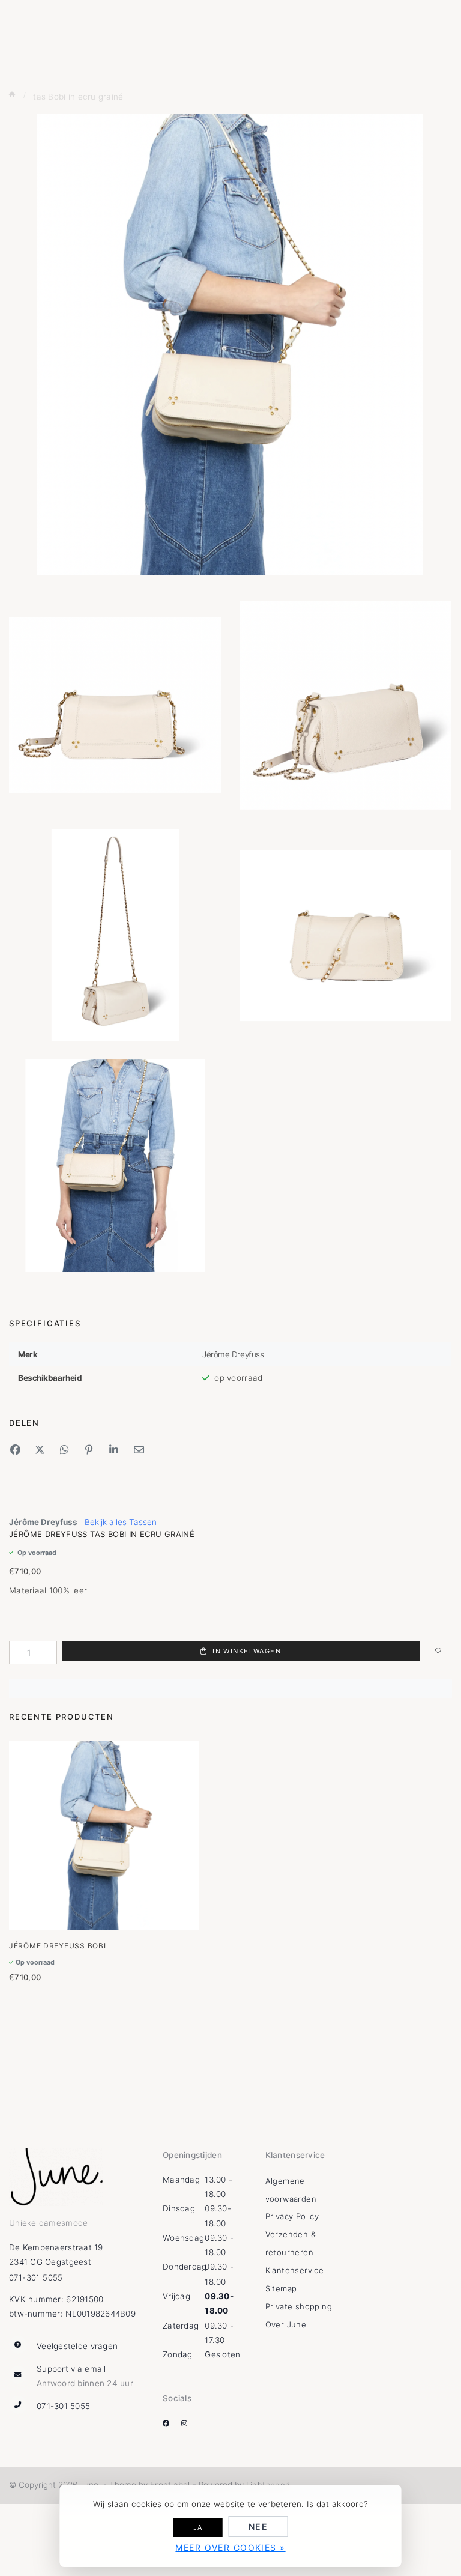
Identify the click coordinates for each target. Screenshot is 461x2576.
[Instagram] (189, 2423)
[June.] (60, 2177)
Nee (258, 2526)
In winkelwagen (246, 1651)
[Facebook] (171, 2423)
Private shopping (299, 2306)
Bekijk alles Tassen (121, 1522)
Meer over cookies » (230, 2547)
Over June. (287, 2324)
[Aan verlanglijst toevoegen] (438, 1653)
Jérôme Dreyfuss (43, 1522)
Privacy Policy (292, 2216)
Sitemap (281, 2288)
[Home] (13, 95)
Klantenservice (294, 2270)
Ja (198, 2527)
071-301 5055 (36, 2277)
